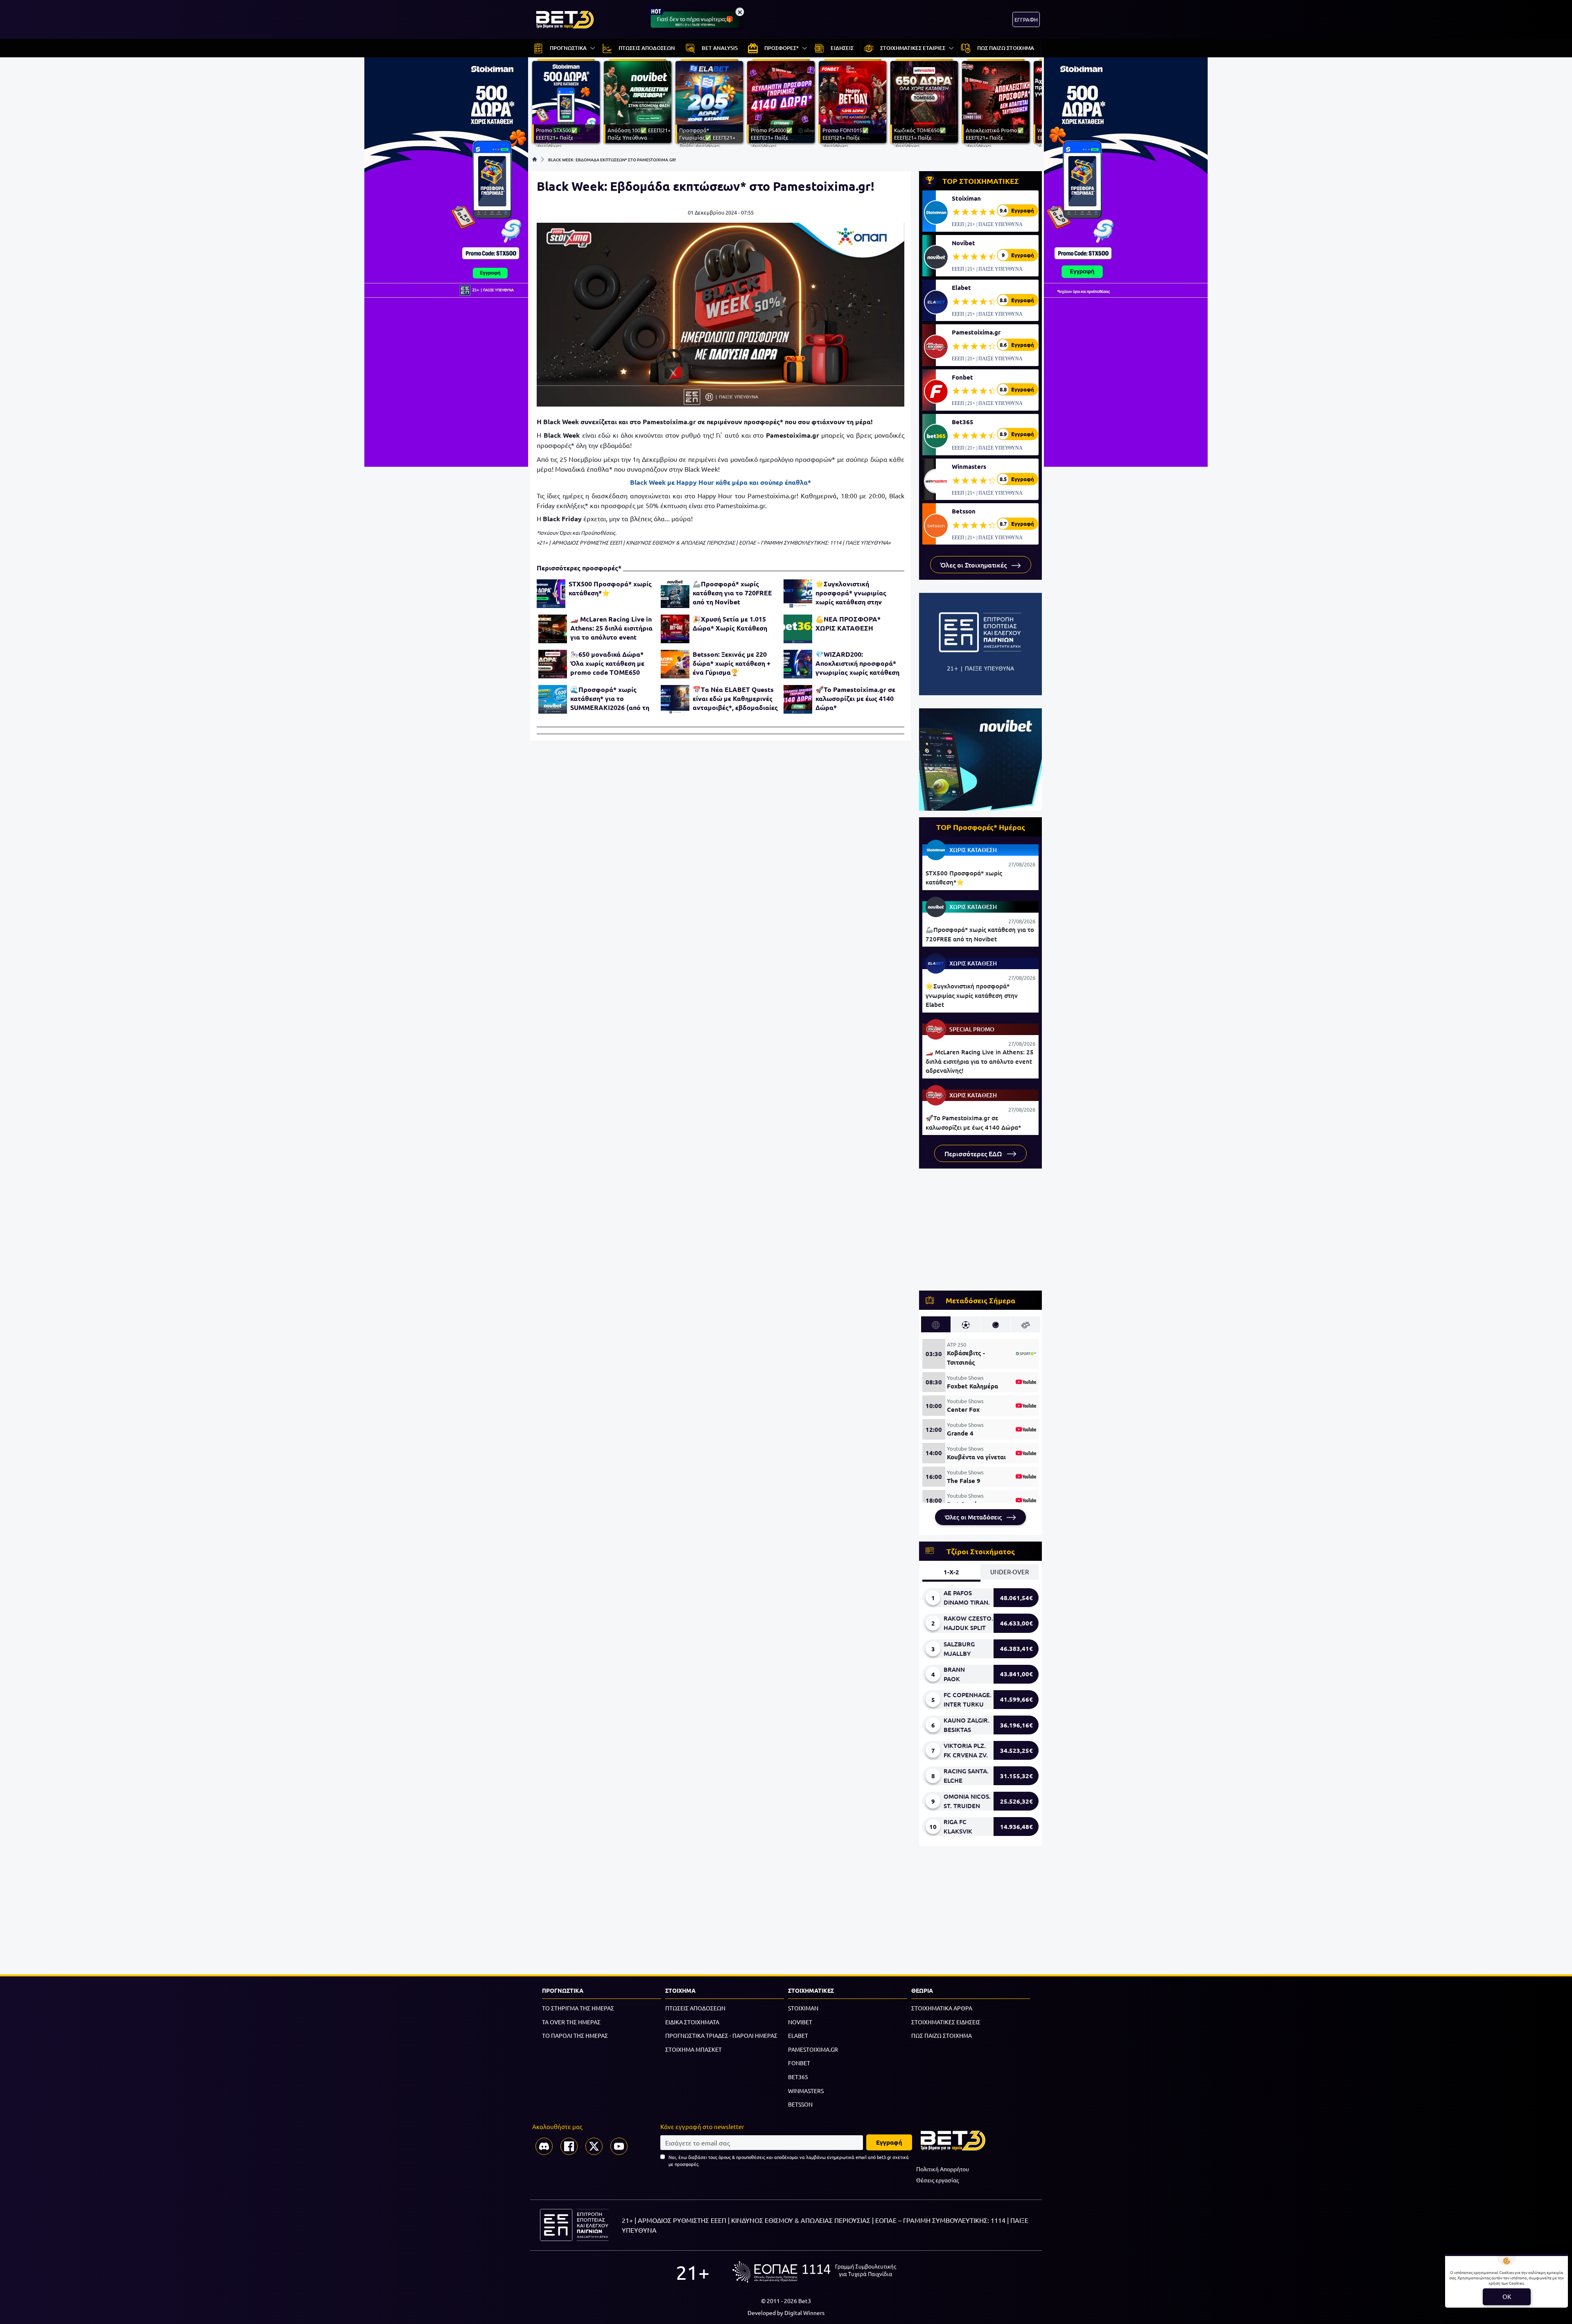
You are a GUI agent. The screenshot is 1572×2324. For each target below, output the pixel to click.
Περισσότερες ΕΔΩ (974, 1153)
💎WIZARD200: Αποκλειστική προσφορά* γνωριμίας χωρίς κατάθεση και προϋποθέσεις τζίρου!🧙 (857, 663)
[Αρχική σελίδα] (535, 159)
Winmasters (969, 466)
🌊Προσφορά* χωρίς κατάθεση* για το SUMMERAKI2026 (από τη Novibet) (610, 699)
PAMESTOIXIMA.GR (813, 2049)
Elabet (961, 287)
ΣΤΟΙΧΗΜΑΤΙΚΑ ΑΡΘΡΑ (942, 2008)
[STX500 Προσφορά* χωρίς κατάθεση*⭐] (551, 594)
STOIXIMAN (803, 2008)
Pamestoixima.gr (976, 332)
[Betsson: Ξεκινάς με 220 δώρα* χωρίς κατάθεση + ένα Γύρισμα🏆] (675, 664)
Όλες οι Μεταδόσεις (974, 1517)
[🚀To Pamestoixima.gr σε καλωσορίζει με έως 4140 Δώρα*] (798, 699)
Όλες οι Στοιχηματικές (974, 565)
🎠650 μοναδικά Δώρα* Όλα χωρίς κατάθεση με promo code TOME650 (607, 663)
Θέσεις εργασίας (937, 2180)
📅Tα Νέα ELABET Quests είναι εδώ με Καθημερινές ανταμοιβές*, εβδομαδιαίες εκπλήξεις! (735, 699)
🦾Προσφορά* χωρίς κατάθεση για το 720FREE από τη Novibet (732, 593)
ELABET (798, 2035)
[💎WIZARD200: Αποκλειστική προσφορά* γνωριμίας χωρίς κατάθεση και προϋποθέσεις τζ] (798, 664)
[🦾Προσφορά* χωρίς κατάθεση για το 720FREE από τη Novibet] (675, 594)
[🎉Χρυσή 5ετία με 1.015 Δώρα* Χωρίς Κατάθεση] (675, 629)
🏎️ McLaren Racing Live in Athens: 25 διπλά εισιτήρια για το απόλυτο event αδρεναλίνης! (611, 628)
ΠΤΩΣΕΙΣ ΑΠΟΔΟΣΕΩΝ (695, 2008)
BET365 (798, 2077)
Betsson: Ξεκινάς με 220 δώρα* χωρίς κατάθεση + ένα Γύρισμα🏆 (732, 663)
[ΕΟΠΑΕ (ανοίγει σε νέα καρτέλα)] (814, 2272)
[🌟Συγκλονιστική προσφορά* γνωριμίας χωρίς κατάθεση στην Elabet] (798, 594)
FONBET (799, 2063)
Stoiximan (966, 198)
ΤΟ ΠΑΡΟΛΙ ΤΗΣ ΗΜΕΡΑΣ (575, 2035)
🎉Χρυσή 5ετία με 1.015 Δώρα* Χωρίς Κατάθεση (730, 623)
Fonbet (962, 377)
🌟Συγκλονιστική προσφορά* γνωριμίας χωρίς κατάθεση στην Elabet (851, 593)
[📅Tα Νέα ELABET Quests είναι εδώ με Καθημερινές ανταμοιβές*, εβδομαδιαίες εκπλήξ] (675, 699)
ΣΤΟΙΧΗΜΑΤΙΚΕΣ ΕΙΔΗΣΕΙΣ (946, 2022)
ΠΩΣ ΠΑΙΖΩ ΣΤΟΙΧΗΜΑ (942, 2035)
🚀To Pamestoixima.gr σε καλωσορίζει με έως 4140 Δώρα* (855, 698)
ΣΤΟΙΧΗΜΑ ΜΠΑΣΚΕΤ (693, 2049)
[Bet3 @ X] (594, 2146)
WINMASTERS (806, 2091)
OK (1507, 2296)
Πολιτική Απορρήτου (943, 2169)
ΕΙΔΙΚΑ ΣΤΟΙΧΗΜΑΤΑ (692, 2022)
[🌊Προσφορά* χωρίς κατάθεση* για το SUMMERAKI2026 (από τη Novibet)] (553, 699)
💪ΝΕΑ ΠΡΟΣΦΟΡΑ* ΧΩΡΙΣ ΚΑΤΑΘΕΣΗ (848, 623)
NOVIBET (800, 2022)
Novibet (963, 243)
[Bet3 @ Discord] (544, 2146)
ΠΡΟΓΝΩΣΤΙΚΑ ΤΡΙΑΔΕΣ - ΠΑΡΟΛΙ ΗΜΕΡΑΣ (721, 2035)
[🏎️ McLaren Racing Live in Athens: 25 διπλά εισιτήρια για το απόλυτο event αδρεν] (553, 629)
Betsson (964, 511)
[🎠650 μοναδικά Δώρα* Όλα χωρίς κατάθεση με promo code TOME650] (553, 664)
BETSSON (800, 2104)
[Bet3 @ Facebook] (569, 2146)
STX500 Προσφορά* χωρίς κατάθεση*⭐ (610, 588)
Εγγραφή (889, 2142)
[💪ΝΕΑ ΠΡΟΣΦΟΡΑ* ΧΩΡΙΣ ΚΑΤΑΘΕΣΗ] (798, 629)
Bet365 (963, 422)
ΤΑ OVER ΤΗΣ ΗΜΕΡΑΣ (571, 2022)
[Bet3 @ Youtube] (619, 2146)
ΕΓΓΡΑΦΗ (1026, 19)
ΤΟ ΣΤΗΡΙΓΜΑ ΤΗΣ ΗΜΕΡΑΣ (578, 2008)
